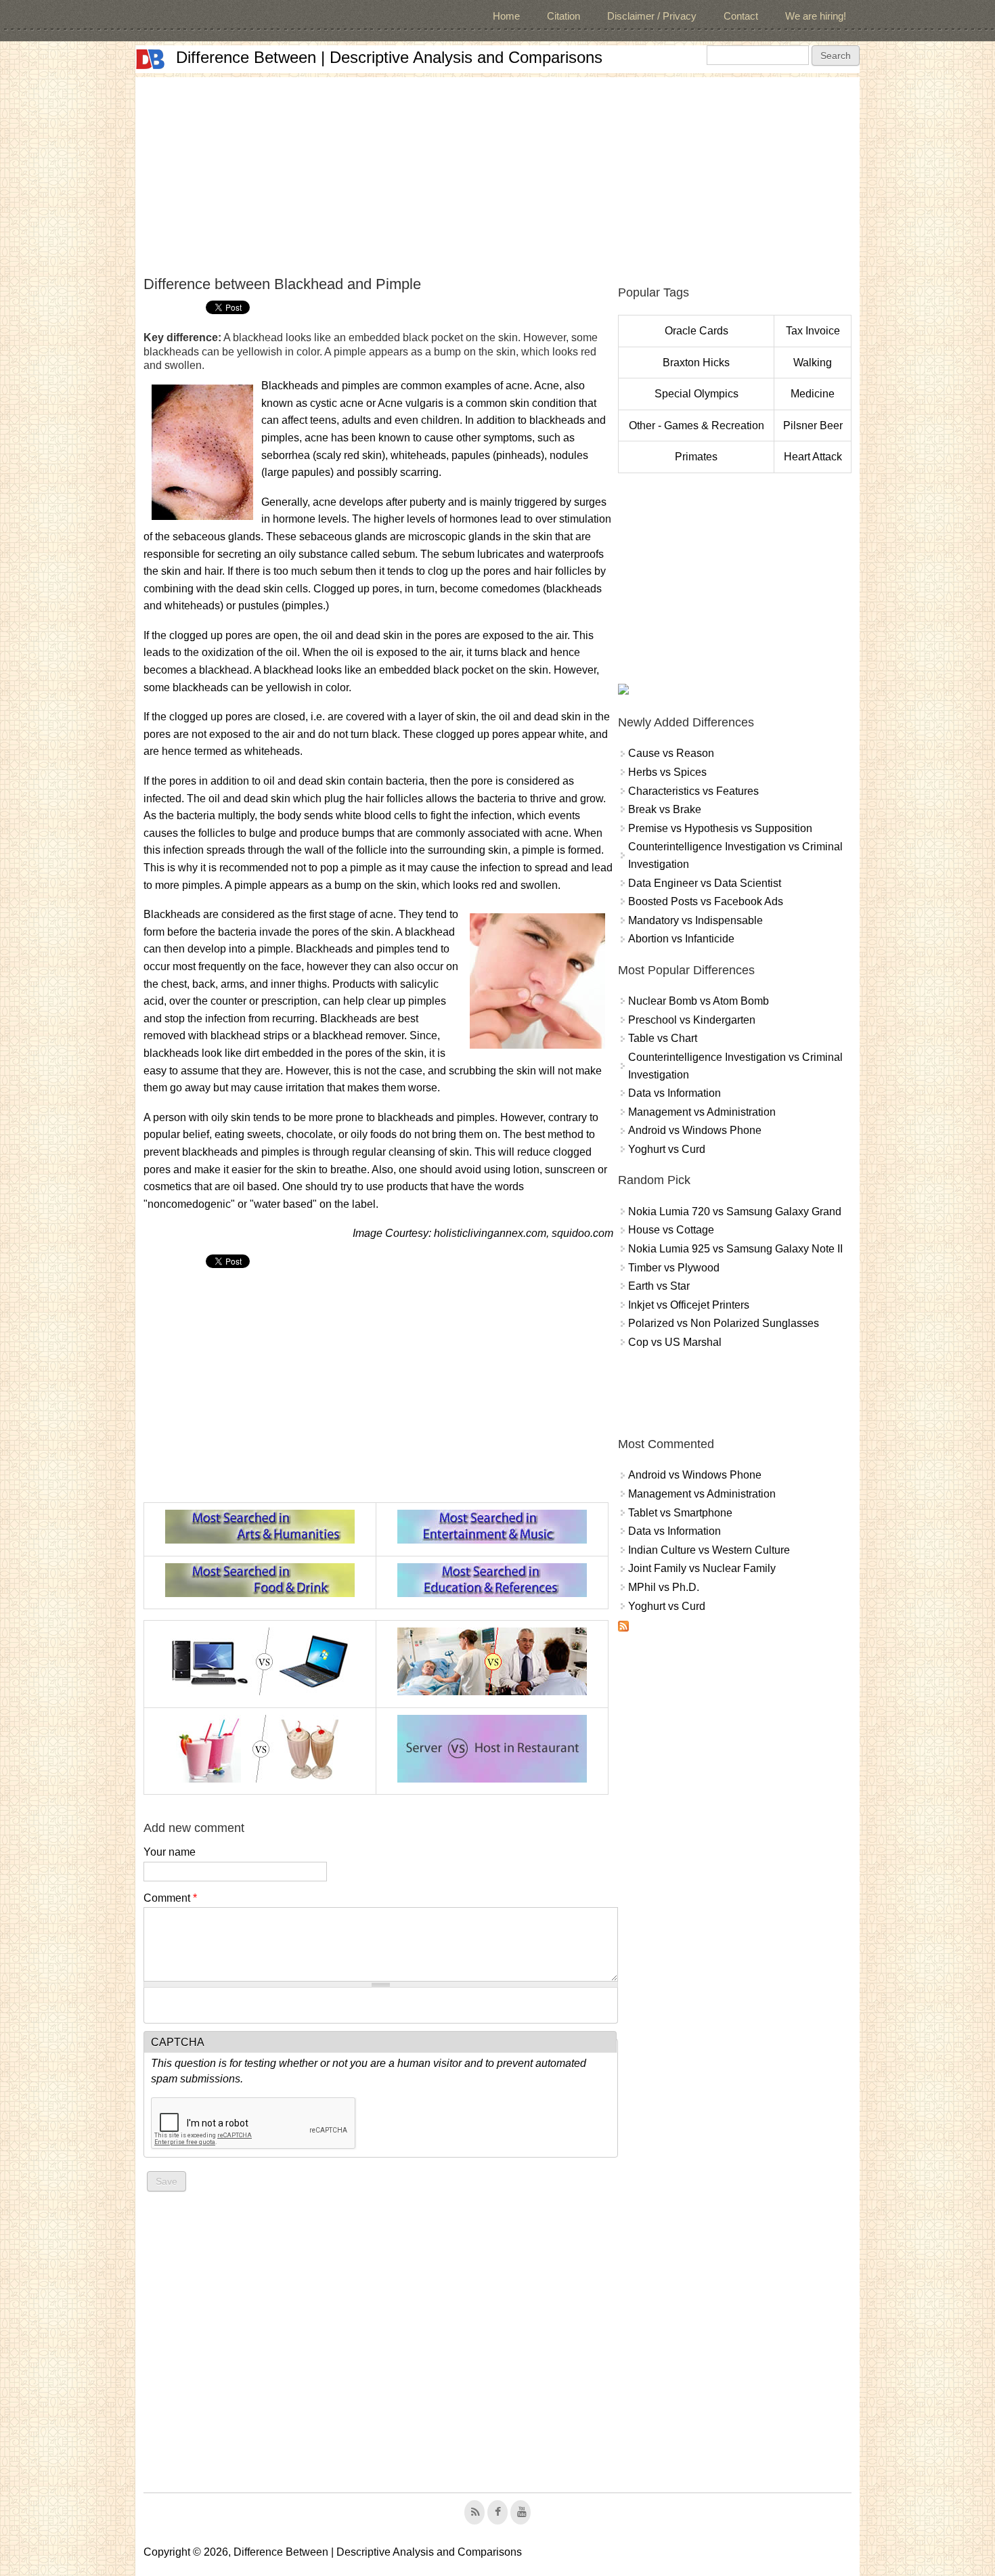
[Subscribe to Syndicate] (623, 1628)
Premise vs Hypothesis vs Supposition (720, 828)
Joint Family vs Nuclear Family (702, 1568)
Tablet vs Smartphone (680, 1513)
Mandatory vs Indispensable (695, 920)
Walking (813, 363)
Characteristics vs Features (693, 791)
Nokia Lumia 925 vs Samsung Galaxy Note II (735, 1249)
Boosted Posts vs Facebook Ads (706, 901)
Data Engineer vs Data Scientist (705, 883)
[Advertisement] (497, 172)
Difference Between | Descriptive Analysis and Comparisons (389, 57)
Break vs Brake (665, 809)
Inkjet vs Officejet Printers (689, 1305)
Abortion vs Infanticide (681, 939)
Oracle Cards (696, 331)
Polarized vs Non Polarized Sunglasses (724, 1323)
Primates (696, 457)
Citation (563, 16)
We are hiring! (816, 16)
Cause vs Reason (671, 753)
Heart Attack (813, 457)
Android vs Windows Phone (695, 1130)
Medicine (813, 394)
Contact (741, 16)
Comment (170, 1898)
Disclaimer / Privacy (652, 16)
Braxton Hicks (696, 363)
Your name (170, 1852)
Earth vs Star (659, 1286)
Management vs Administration (702, 1112)
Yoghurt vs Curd (667, 1149)
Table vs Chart (663, 1038)
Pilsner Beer (813, 425)
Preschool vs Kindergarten (692, 1020)
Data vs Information (675, 1093)
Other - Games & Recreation (696, 425)
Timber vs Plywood (674, 1268)
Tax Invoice (813, 331)
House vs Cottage (671, 1230)
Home (506, 16)
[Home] (150, 59)
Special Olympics (696, 394)
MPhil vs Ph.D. (664, 1587)
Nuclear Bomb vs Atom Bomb (699, 1001)
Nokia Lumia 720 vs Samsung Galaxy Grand (735, 1211)
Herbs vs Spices (667, 772)
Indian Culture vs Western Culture (709, 1550)
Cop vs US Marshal (675, 1342)
